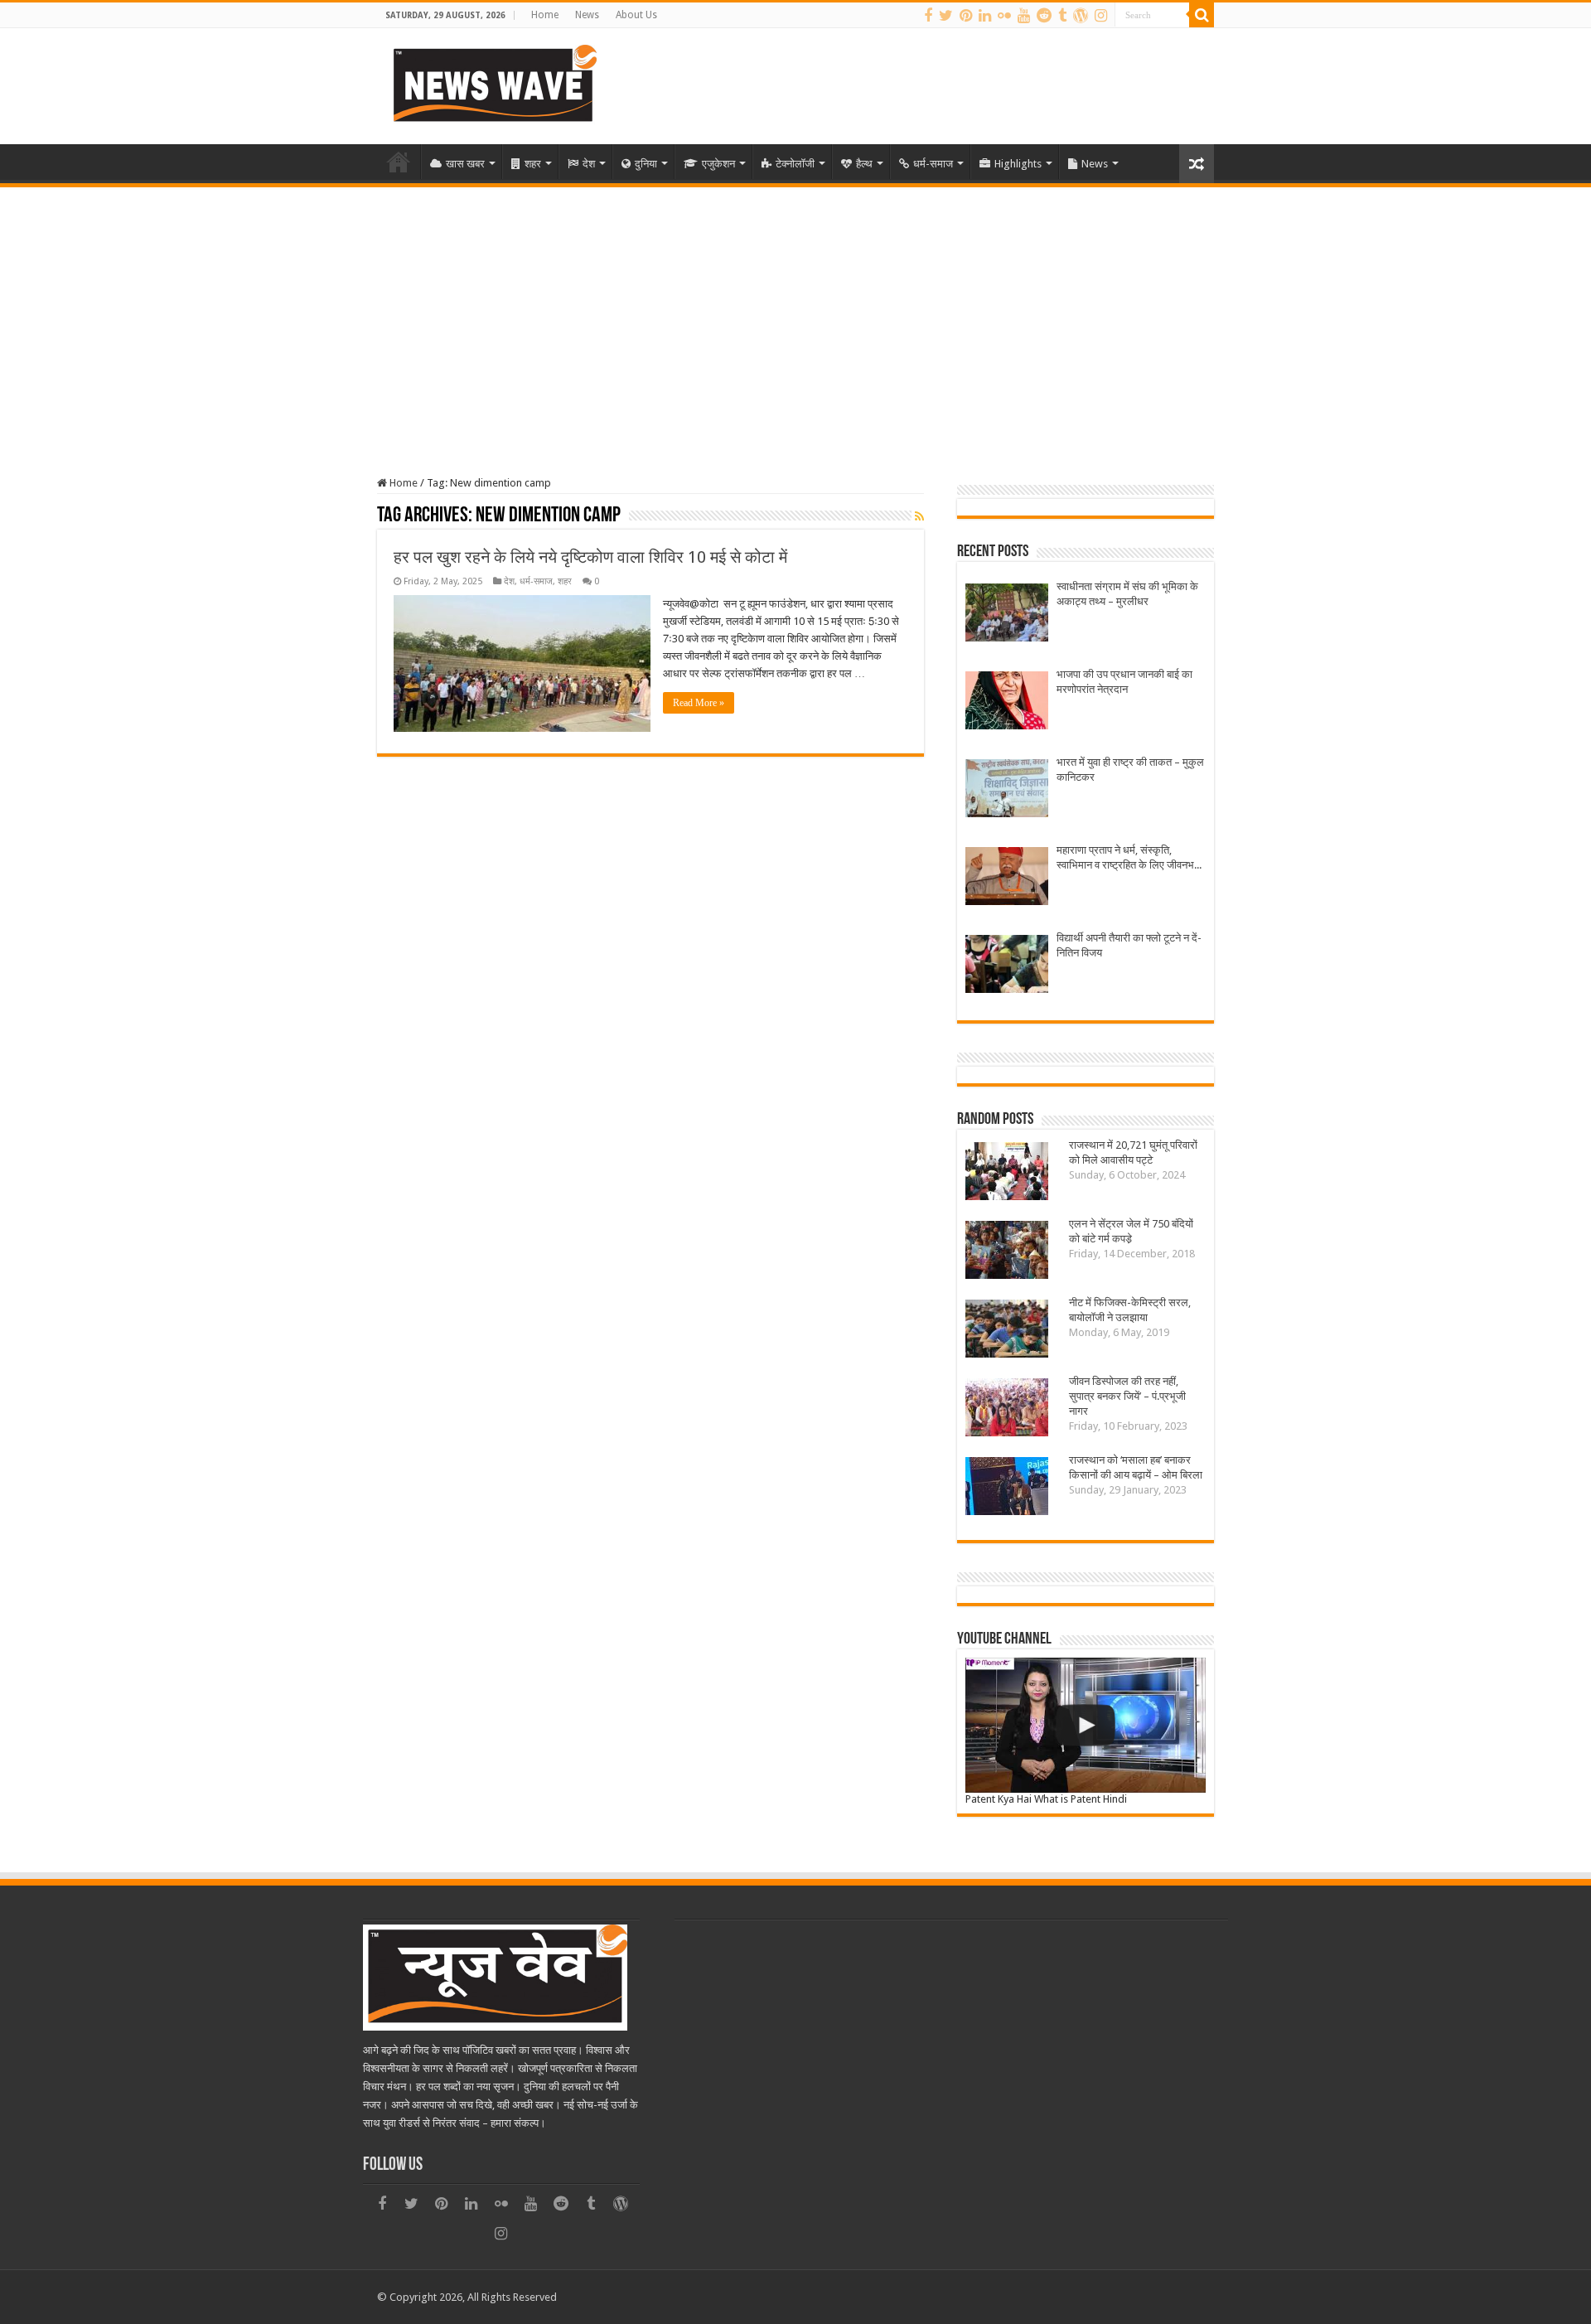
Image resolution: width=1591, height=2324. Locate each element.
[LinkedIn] (985, 16)
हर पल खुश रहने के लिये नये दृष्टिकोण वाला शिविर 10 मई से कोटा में (590, 557)
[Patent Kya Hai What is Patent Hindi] (1086, 1725)
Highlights (1018, 164)
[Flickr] (1004, 16)
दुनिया (646, 164)
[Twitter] (946, 16)
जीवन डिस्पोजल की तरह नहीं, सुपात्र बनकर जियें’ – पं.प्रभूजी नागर (1127, 1396)
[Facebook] (928, 16)
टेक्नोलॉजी (795, 164)
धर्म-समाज (933, 164)
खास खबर (465, 164)
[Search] (1202, 15)
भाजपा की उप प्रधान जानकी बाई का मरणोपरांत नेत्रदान (1124, 682)
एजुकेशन (718, 164)
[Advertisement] (795, 312)
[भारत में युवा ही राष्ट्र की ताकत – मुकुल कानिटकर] (1007, 790)
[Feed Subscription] (919, 516)
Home (545, 15)
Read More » (699, 703)
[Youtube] (1024, 16)
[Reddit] (1044, 16)
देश (589, 164)
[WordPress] (1081, 16)
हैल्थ (864, 164)
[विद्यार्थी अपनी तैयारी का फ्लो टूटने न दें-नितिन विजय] (1007, 966)
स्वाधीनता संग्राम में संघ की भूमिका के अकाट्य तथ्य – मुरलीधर (1127, 594)
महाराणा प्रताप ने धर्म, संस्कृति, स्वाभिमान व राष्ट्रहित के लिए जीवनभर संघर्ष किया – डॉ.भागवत (1128, 858)
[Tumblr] (1062, 16)
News (587, 15)
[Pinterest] (966, 16)
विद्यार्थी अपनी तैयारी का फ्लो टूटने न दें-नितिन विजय (1129, 945)
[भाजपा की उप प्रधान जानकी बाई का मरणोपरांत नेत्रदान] (1007, 702)
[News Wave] (493, 83)
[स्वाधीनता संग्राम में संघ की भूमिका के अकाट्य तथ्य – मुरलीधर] (1007, 615)
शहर (533, 164)
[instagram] (1101, 16)
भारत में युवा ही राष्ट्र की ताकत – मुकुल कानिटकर (1130, 770)
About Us (636, 15)
